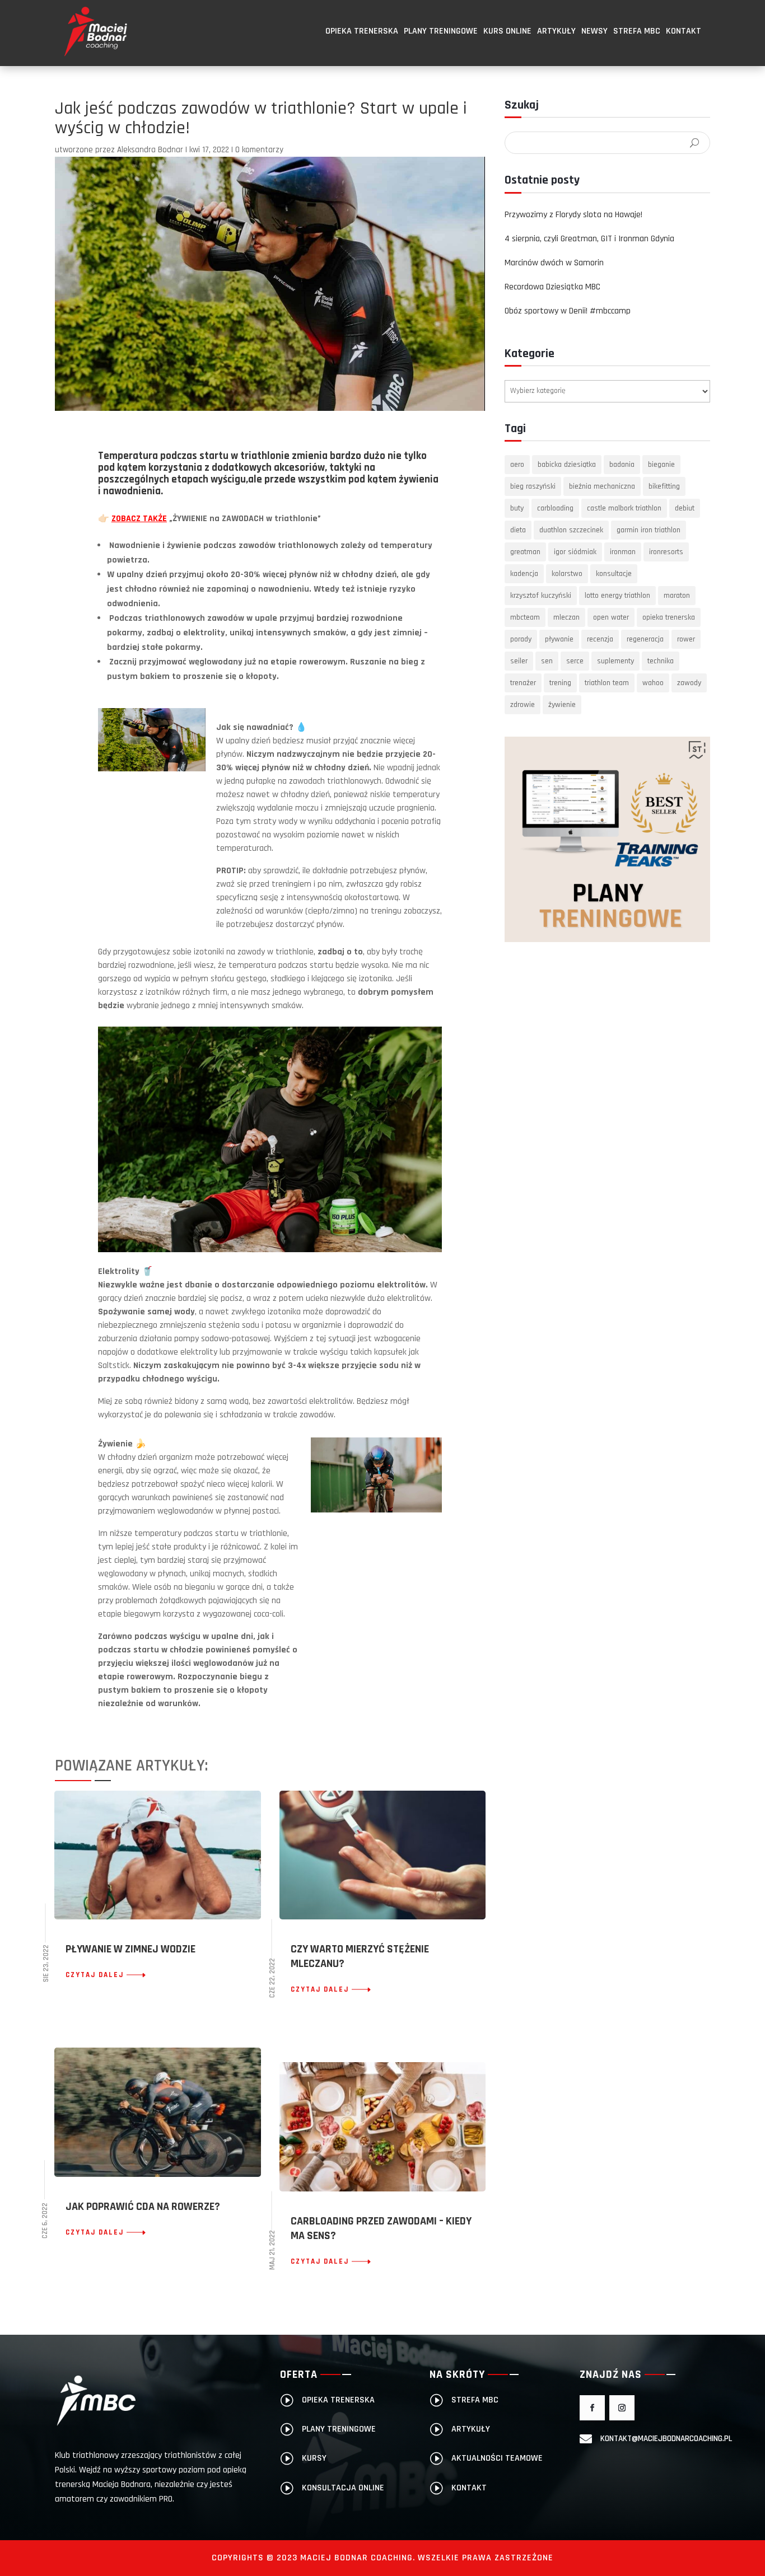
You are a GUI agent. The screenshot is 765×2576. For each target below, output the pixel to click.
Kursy (314, 2458)
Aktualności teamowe (497, 2458)
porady (521, 639)
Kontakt (684, 31)
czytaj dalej (95, 1975)
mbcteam (525, 617)
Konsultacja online (343, 2488)
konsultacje (614, 574)
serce (575, 661)
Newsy (594, 31)
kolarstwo (567, 574)
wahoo (653, 683)
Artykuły (556, 31)
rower (686, 639)
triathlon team (607, 683)
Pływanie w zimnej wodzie (130, 1949)
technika (661, 661)
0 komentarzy (259, 150)
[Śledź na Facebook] (592, 2408)
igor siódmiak (575, 552)
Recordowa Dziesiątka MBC (552, 287)
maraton (677, 596)
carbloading (555, 508)
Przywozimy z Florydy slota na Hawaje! (573, 215)
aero (517, 465)
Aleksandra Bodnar (150, 150)
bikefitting (664, 486)
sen (547, 661)
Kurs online (507, 31)
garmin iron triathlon (649, 530)
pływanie (559, 639)
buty (517, 508)
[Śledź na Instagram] (622, 2408)
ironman (623, 552)
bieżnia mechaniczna (602, 486)
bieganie (661, 465)
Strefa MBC (637, 31)
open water (611, 617)
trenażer (523, 683)
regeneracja (645, 639)
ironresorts (666, 552)
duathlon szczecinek (571, 530)
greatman (525, 552)
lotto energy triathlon (617, 596)
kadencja (524, 574)
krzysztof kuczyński (541, 596)
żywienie (562, 705)
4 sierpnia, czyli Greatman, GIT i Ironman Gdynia (589, 239)
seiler (519, 661)
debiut (685, 508)
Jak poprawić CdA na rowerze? (143, 2207)
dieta (518, 530)
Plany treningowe (441, 31)
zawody (689, 683)
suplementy (615, 661)
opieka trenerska (669, 617)
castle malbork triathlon (624, 508)
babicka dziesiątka (567, 465)
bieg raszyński (533, 486)
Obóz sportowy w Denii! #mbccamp (568, 311)
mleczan (566, 617)
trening (560, 683)
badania (622, 465)
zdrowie (523, 705)
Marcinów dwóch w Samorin (554, 263)
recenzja (600, 639)
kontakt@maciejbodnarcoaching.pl (666, 2439)
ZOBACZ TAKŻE (139, 519)
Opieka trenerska (362, 31)
